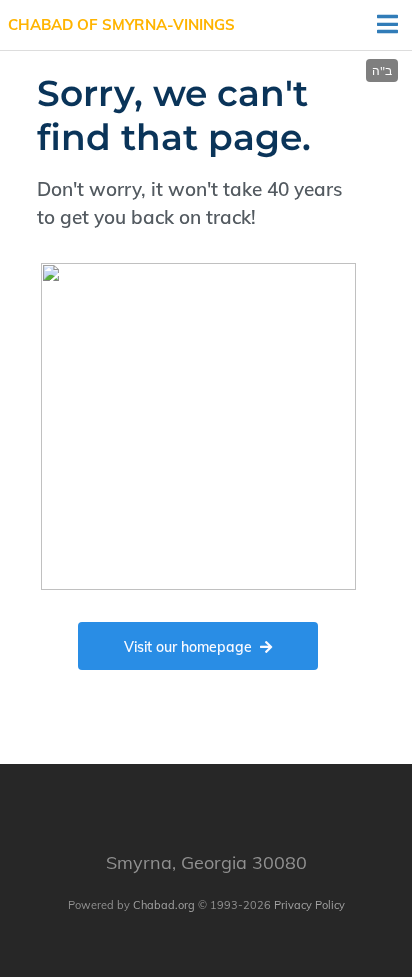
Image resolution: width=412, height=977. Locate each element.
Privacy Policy (309, 905)
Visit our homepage (188, 647)
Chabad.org (164, 905)
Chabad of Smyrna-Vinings (121, 24)
